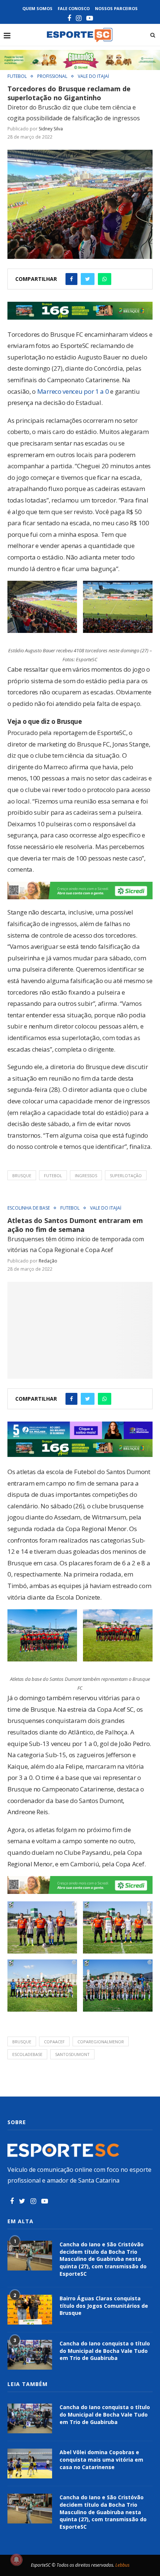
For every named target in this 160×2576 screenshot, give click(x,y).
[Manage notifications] (16, 2560)
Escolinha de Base (29, 1208)
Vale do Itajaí (93, 76)
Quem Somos (37, 8)
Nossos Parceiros (116, 8)
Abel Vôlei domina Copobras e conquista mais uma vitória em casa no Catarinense (101, 2459)
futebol (53, 1175)
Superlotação (126, 1175)
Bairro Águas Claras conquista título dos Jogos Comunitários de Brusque (104, 2306)
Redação (48, 1261)
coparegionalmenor (101, 2042)
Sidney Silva (51, 129)
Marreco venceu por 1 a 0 (72, 391)
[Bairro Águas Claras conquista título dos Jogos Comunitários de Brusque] (30, 2310)
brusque (22, 1175)
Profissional (52, 76)
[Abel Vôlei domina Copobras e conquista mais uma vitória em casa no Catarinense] (30, 2463)
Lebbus (122, 2565)
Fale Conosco (74, 8)
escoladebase (27, 2054)
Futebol (17, 76)
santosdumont (72, 2054)
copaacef (54, 2042)
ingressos (86, 1175)
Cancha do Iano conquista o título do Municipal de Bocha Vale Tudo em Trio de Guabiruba (105, 2351)
